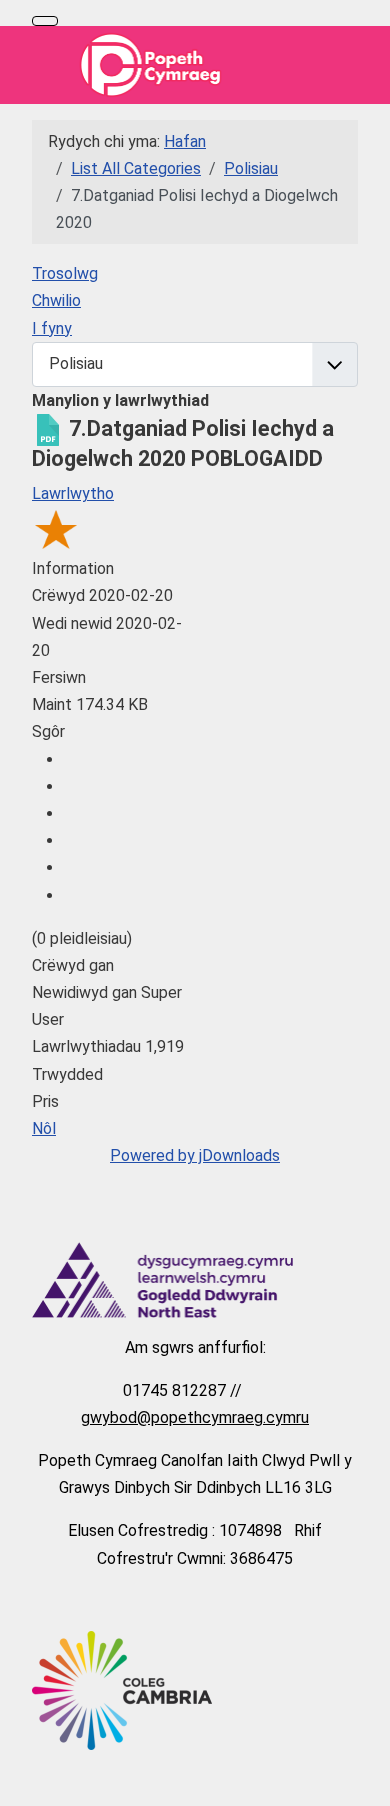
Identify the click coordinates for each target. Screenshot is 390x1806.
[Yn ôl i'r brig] (365, 1781)
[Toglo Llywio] (45, 21)
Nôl (44, 1128)
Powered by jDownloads (195, 1155)
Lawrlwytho (73, 493)
